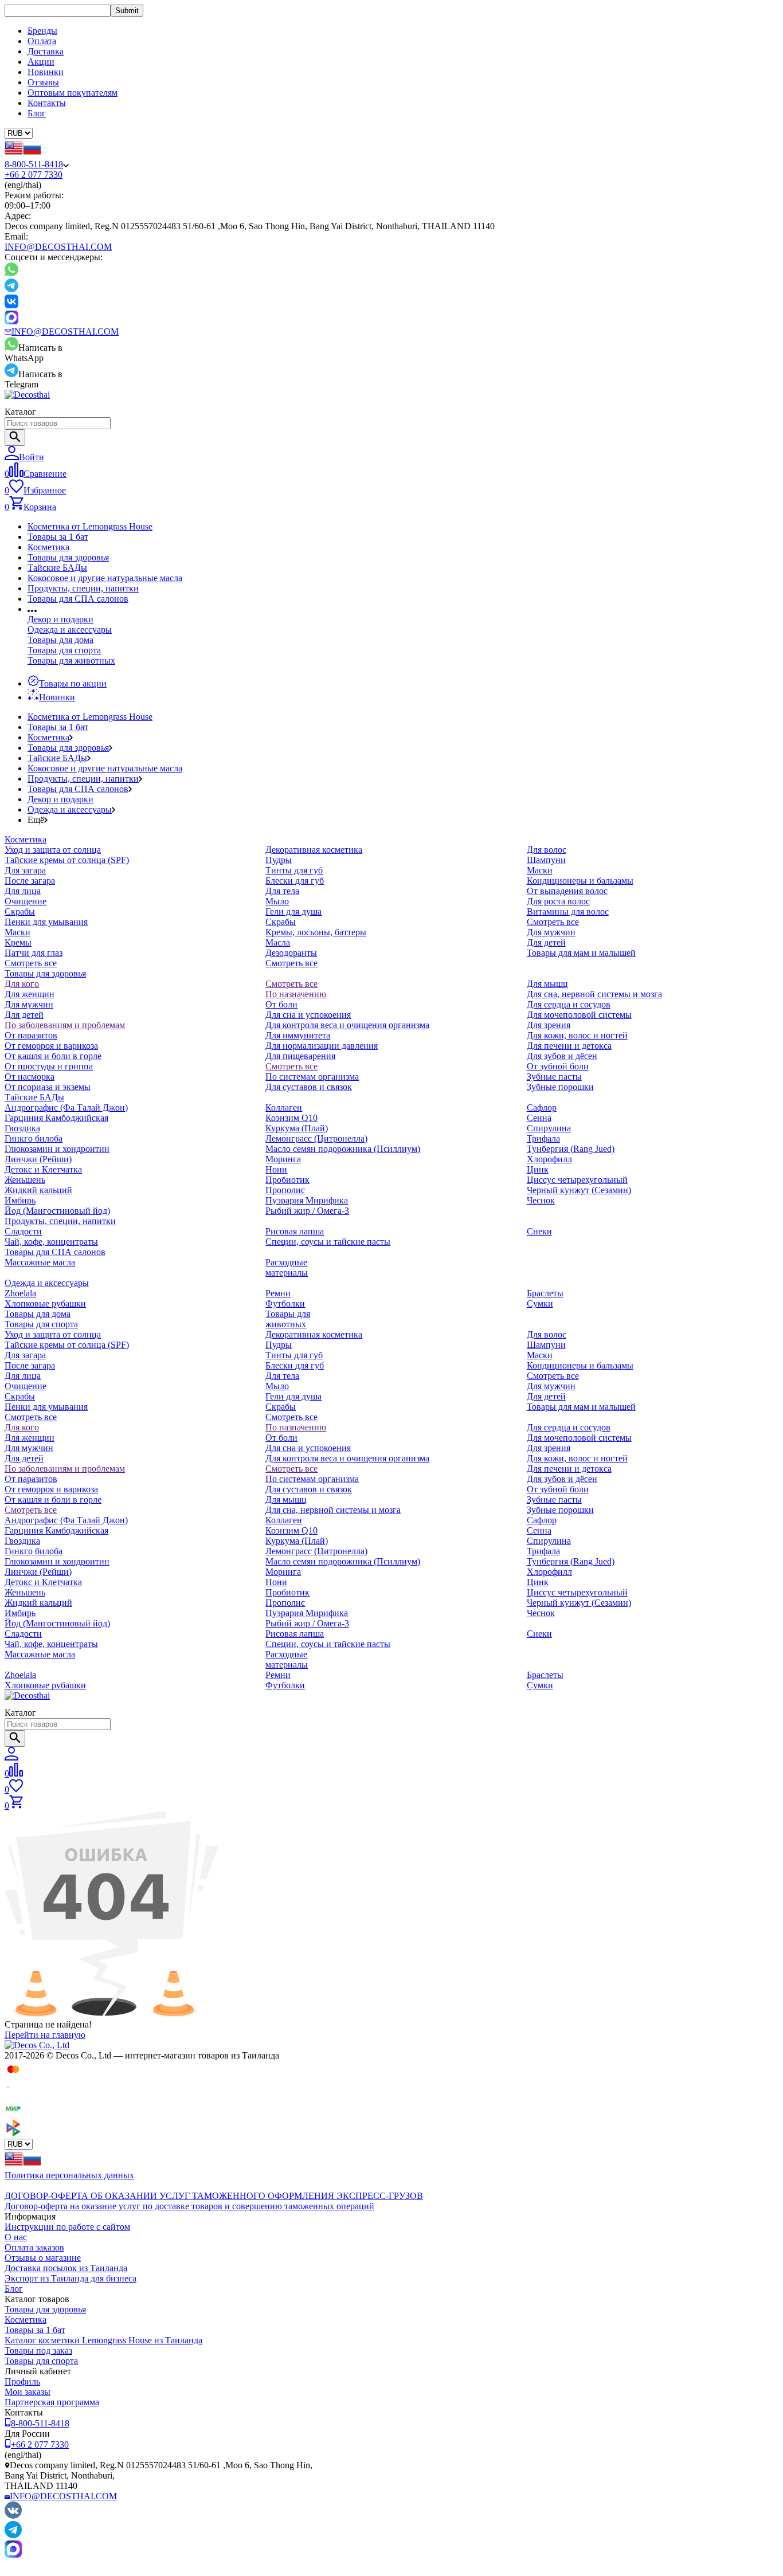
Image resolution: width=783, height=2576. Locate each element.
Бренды (42, 31)
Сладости (23, 1231)
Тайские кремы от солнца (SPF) (67, 860)
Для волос (547, 850)
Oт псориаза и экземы (48, 1087)
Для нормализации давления (322, 1046)
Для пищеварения (300, 1056)
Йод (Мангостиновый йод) (57, 1211)
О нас (16, 2237)
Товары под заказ (38, 2350)
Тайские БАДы (57, 568)
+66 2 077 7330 (34, 175)
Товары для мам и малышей (581, 953)
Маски (17, 932)
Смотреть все (31, 963)
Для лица (23, 891)
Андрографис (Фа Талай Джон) (66, 1107)
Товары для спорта (64, 650)
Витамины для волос (568, 911)
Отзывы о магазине (43, 2258)
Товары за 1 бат (58, 537)
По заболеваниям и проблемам (65, 1025)
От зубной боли (558, 1066)
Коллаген (284, 1107)
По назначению (296, 994)
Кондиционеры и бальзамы (580, 881)
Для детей (546, 942)
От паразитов (31, 1035)
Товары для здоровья (68, 557)
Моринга (283, 1159)
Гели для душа (293, 911)
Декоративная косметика (314, 850)
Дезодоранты (291, 953)
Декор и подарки (60, 619)
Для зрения (549, 1025)
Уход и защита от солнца (53, 850)
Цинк (538, 1169)
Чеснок (541, 1200)
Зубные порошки (560, 1087)
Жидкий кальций (38, 1190)
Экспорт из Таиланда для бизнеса (71, 2278)
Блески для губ (295, 881)
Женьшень (25, 1180)
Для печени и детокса (569, 1046)
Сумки (540, 1303)
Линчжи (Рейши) (38, 1159)
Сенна (539, 1118)
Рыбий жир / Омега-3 (307, 1211)
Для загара (25, 870)
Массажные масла (40, 1262)
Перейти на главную (45, 2035)
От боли (281, 1004)
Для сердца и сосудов (569, 1004)
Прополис (285, 1190)
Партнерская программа (52, 2402)
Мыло (277, 901)
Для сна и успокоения (308, 1015)
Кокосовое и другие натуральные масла (105, 578)
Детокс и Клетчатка (43, 1169)
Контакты (47, 103)
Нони (276, 1169)
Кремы (18, 942)
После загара (30, 881)
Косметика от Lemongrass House (90, 526)
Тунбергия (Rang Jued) (571, 1149)
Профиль (22, 2381)
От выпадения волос (567, 891)
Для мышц (547, 984)
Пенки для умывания (46, 922)
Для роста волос (558, 901)
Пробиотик (287, 1180)
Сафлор (542, 1107)
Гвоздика (22, 1128)
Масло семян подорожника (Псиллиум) (343, 1149)
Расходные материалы (287, 1267)
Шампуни (546, 860)
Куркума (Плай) (297, 1128)
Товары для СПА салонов (78, 599)
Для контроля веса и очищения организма (347, 1025)
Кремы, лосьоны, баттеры (316, 932)
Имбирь (20, 1200)
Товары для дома (60, 640)
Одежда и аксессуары (70, 630)
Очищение (26, 901)
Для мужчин (551, 932)
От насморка (30, 1077)
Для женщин (30, 994)
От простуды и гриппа (49, 1066)
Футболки (285, 1303)
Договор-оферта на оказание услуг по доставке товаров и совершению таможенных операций (189, 2206)
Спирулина (549, 1128)
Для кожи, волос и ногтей (577, 1035)
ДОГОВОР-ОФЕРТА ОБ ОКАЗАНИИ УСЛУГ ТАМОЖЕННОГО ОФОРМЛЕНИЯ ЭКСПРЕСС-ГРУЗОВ (214, 2196)
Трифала (543, 1138)
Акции (41, 62)
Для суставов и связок (309, 1087)
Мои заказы (28, 2392)
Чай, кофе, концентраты (51, 1242)
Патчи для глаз (34, 953)
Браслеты (545, 1293)
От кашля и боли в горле (53, 1056)
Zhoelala (20, 1293)
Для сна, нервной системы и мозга (594, 994)
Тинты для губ (294, 870)
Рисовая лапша (295, 1231)
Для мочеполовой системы (579, 1015)
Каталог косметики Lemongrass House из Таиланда (103, 2340)
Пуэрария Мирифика (307, 1200)
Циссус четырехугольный (577, 1180)
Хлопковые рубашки (45, 1303)
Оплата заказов (34, 2247)
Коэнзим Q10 (291, 1118)
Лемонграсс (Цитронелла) (316, 1138)
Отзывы (43, 82)
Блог (37, 113)
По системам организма (312, 1077)
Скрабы (20, 911)
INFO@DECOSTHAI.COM (58, 247)
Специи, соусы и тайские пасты (328, 1242)
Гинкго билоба (34, 1138)
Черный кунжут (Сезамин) (579, 1190)
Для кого (22, 984)
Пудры (279, 860)
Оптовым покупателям (73, 93)
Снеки (539, 1231)
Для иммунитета (298, 1035)
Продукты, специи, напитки (83, 588)
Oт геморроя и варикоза (51, 1046)
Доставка (46, 51)
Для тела (282, 891)
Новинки (46, 72)
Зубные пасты (554, 1077)
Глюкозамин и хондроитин (57, 1149)
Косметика (48, 547)
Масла (278, 942)
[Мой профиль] (11, 1757)
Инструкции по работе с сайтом (67, 2227)
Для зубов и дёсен (562, 1056)
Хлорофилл (549, 1159)
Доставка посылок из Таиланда (66, 2268)
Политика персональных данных (69, 2175)
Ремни (278, 1293)
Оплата (42, 41)
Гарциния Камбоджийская (56, 1118)
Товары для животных (71, 660)
